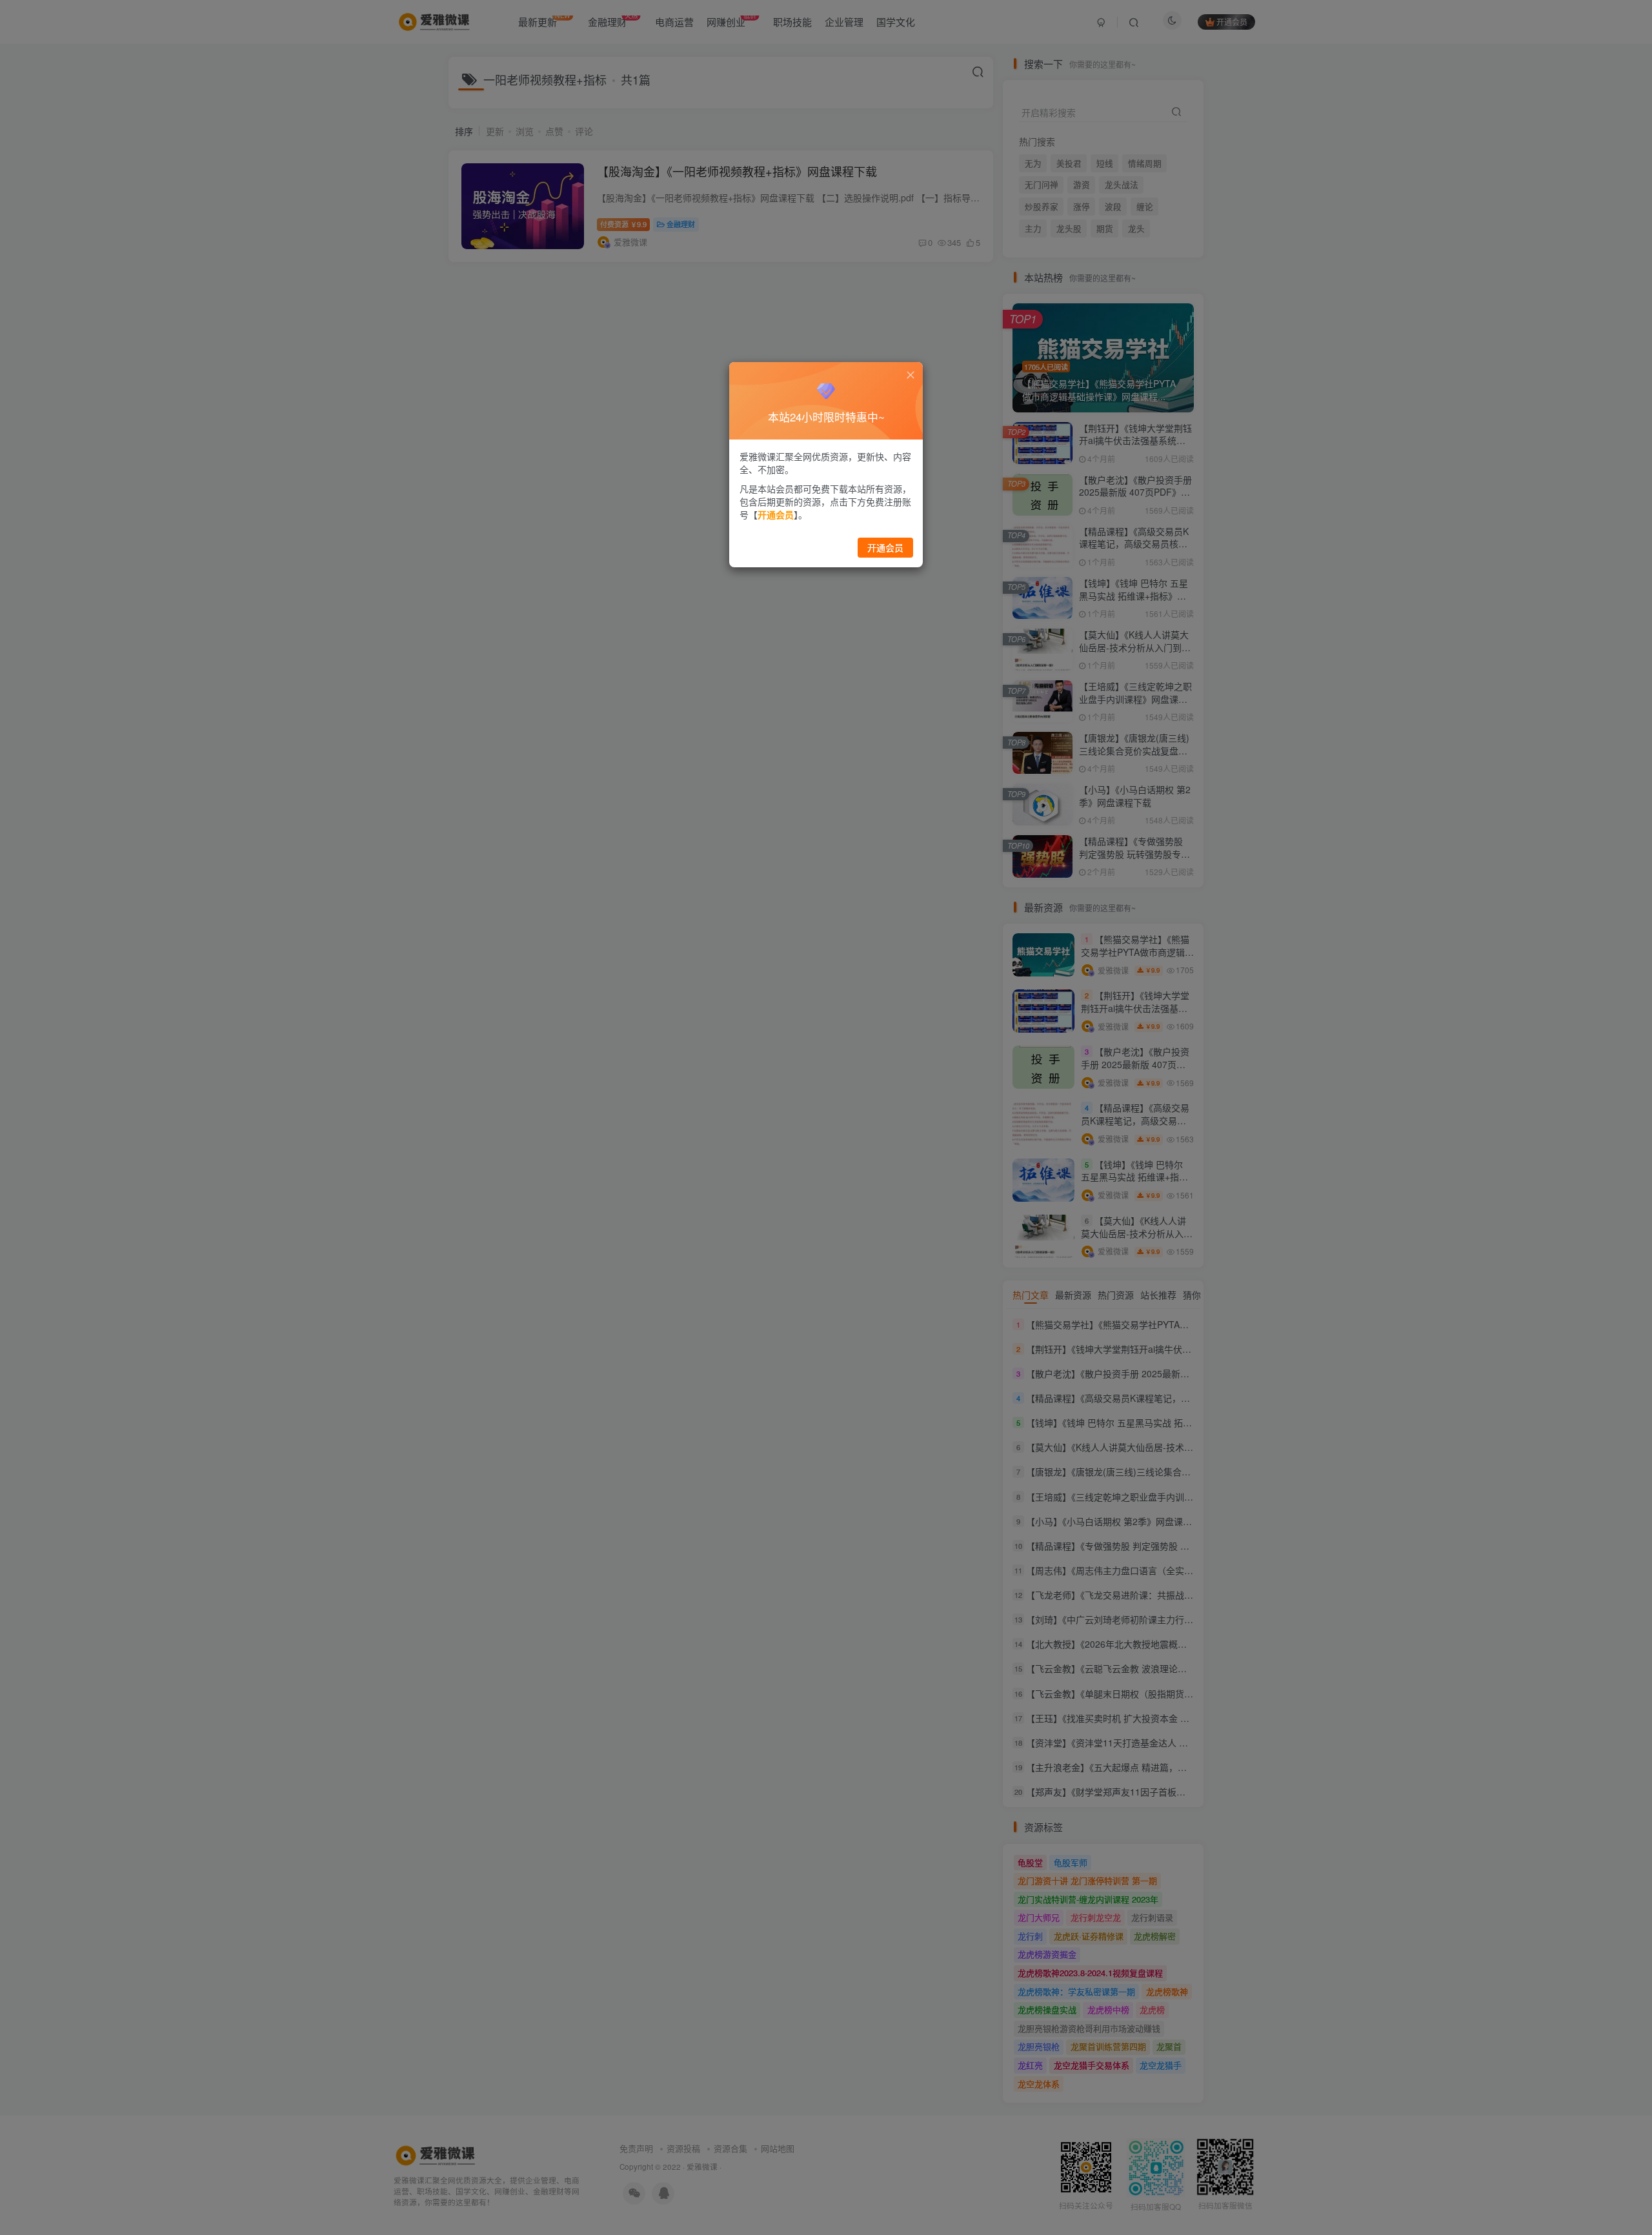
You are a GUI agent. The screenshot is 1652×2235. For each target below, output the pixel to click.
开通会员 (885, 547)
